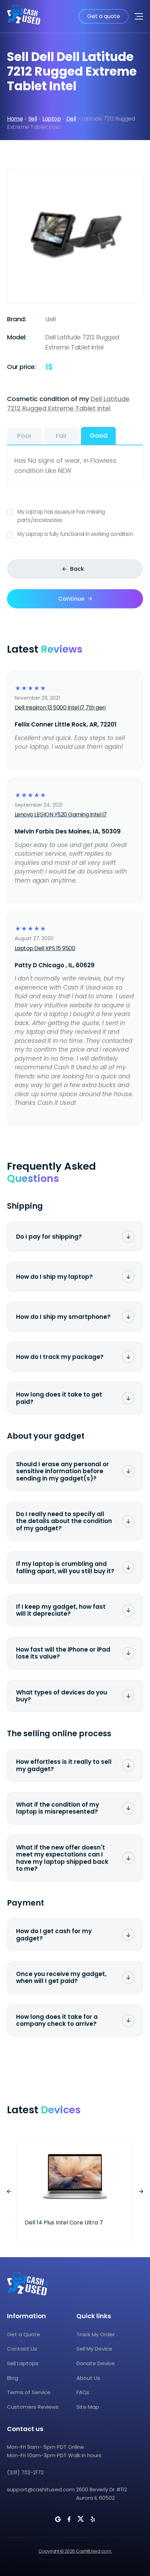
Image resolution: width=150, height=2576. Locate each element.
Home (15, 119)
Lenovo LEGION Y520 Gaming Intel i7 (61, 814)
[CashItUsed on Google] (58, 2519)
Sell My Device (94, 2349)
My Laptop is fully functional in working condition (75, 534)
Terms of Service (29, 2392)
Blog (13, 2378)
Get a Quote (24, 2334)
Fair (61, 436)
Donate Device (96, 2363)
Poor (24, 436)
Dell (71, 119)
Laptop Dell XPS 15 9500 (45, 948)
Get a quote (104, 16)
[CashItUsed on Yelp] (93, 2519)
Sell (33, 119)
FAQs (83, 2392)
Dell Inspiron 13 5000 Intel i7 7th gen (60, 708)
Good (99, 435)
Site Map (88, 2407)
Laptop (51, 119)
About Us (88, 2378)
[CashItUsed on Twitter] (81, 2519)
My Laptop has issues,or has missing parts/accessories (61, 516)
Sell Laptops (23, 2363)
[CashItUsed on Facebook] (69, 2519)
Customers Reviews (33, 2407)
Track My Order (96, 2334)
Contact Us (22, 2349)
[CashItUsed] (24, 16)
